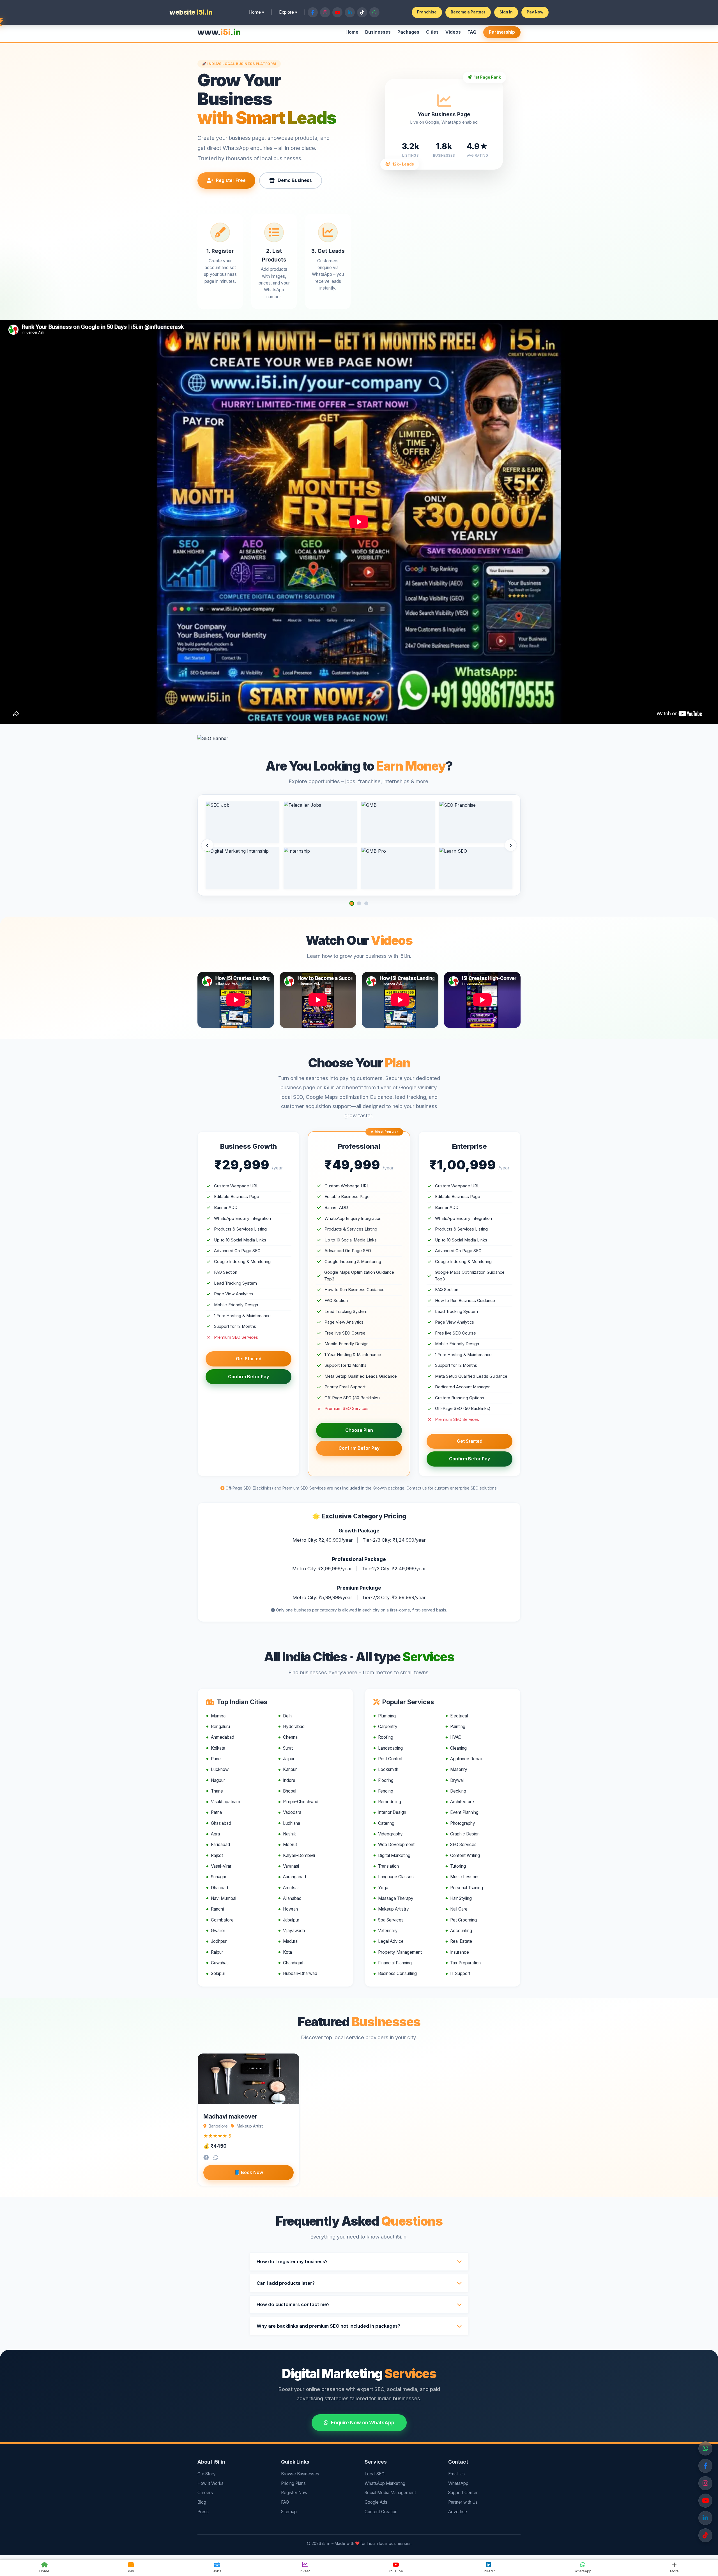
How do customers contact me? (293, 2304)
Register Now (294, 2493)
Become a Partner (468, 12)
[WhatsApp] (705, 2448)
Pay (131, 2571)
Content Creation (381, 2512)
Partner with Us (463, 2502)
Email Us (456, 2474)
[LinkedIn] (705, 2518)
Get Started (249, 1359)
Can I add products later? (286, 2283)
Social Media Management (390, 2493)
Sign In (506, 12)
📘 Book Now (249, 2172)
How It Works (210, 2483)
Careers (205, 2493)
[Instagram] (705, 2483)
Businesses (378, 32)
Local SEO (375, 2474)
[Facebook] (705, 2466)
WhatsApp (458, 2483)
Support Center (463, 2493)
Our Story (207, 2474)
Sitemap (289, 2512)
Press (203, 2512)
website (191, 12)
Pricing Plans (293, 2483)
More (674, 2571)
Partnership (502, 32)
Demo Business (295, 180)
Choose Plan (359, 1430)
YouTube (396, 2571)
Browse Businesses (300, 2474)
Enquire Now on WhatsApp (363, 2423)
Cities (432, 32)
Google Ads (376, 2502)
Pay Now (535, 12)
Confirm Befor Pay (248, 1377)
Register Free (231, 180)
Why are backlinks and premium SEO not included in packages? (328, 2326)
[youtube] (705, 2535)
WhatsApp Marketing (385, 2483)
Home (352, 32)
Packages (408, 32)
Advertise (458, 2512)
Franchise (427, 12)
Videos (453, 32)
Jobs (217, 2571)
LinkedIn (489, 2571)
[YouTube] (705, 2501)
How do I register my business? (292, 2261)
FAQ (472, 32)
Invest (305, 2571)
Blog (202, 2502)
